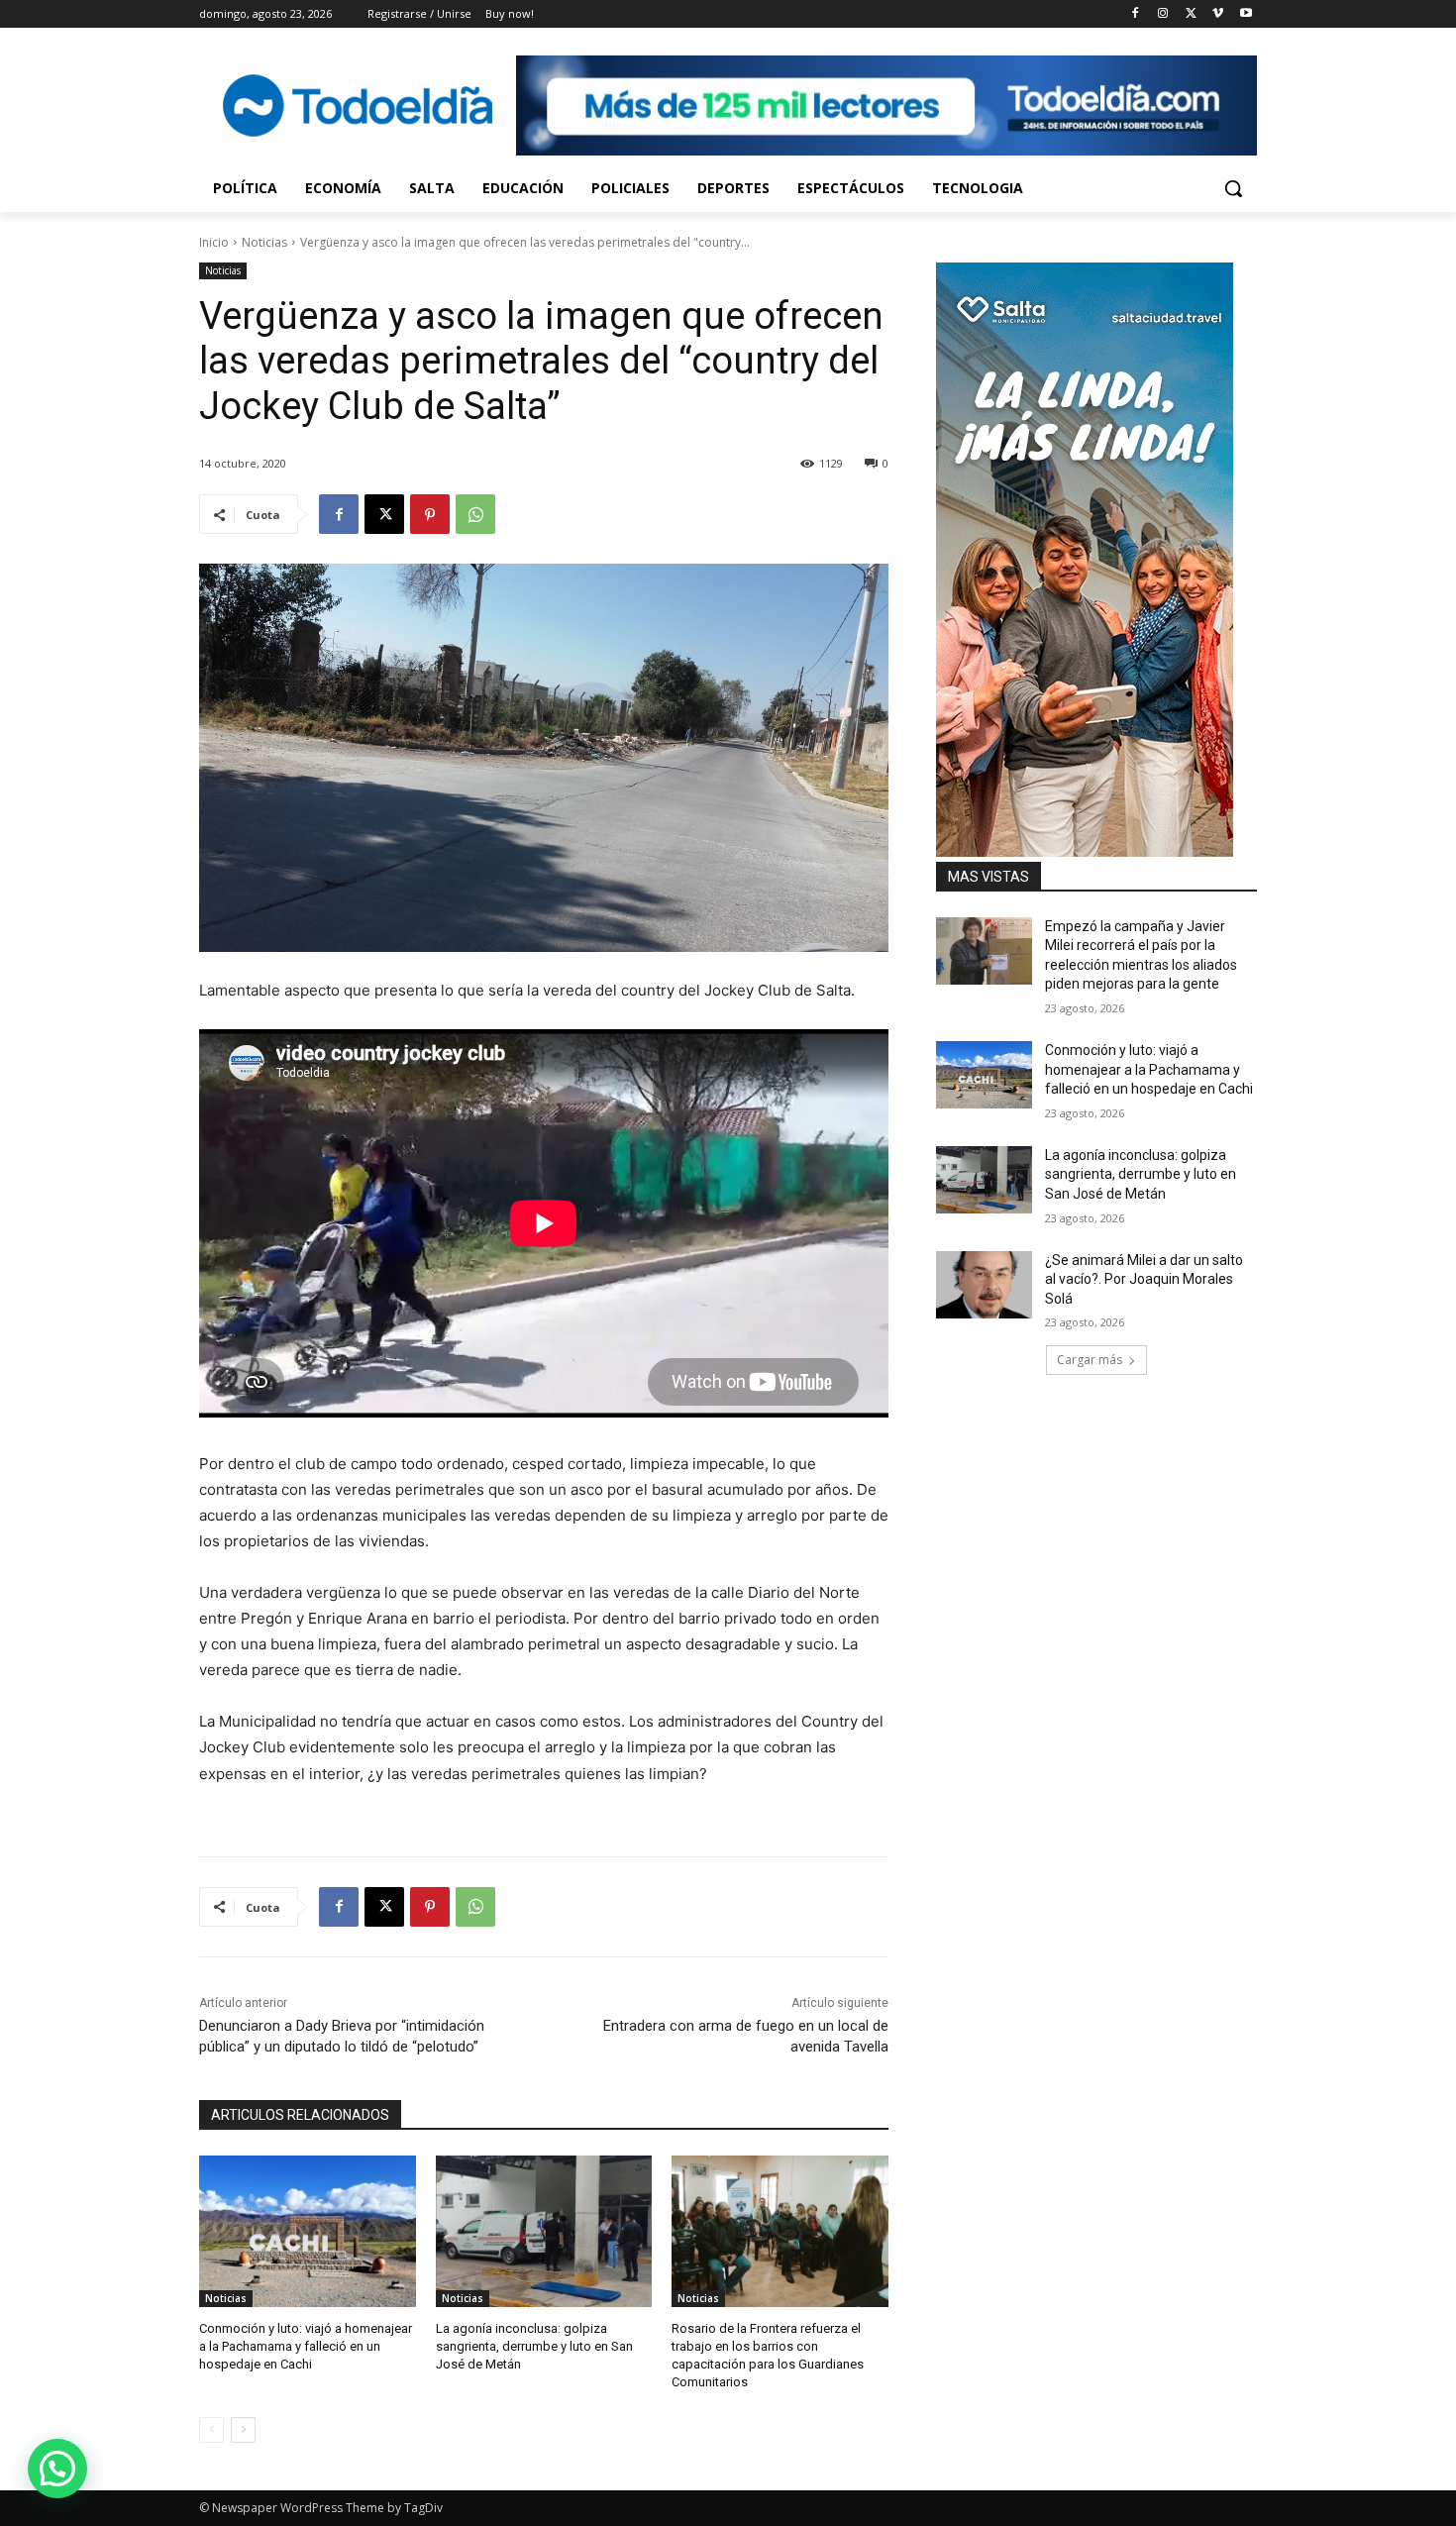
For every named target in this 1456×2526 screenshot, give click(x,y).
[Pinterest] (430, 514)
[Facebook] (1136, 14)
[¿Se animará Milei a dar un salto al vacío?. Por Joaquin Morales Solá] (984, 1285)
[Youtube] (1246, 14)
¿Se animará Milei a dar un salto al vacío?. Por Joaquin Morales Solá (1144, 1279)
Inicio (214, 242)
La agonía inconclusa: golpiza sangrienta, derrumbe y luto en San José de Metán (534, 2346)
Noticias (264, 242)
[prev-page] (211, 2430)
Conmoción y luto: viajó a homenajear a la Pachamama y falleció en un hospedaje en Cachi (306, 2346)
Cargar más (1090, 1360)
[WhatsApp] (475, 514)
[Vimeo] (1218, 14)
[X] (1191, 14)
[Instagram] (1163, 14)
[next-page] (243, 2430)
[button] (1233, 188)
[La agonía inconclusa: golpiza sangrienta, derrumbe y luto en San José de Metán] (544, 2231)
